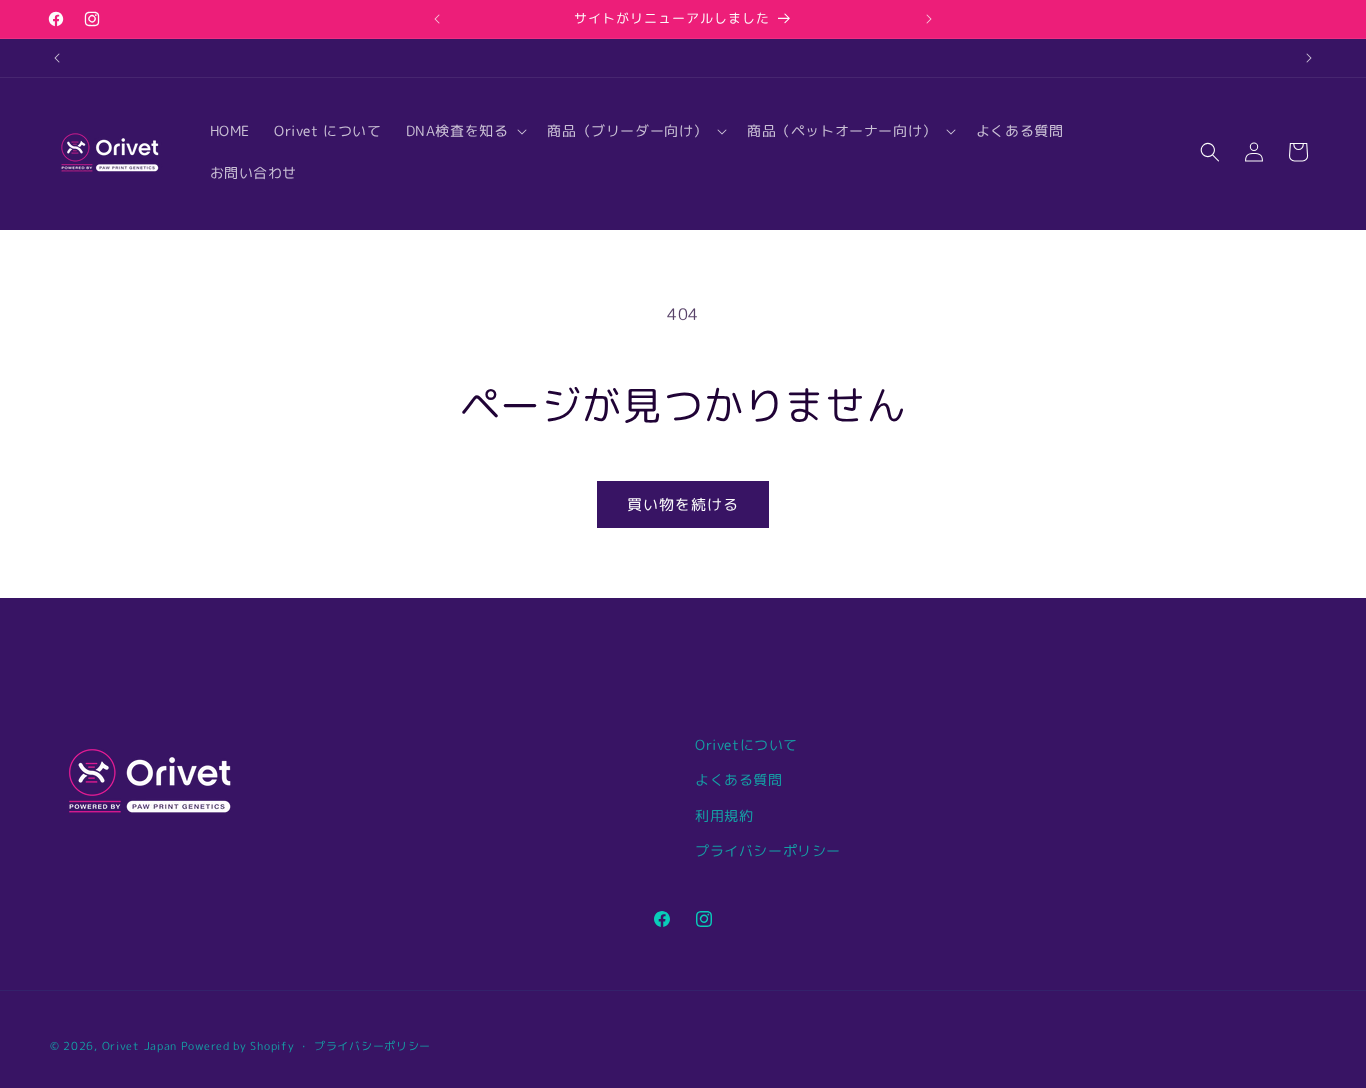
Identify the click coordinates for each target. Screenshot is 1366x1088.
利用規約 (724, 815)
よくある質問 (739, 779)
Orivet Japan (139, 1046)
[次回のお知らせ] (929, 19)
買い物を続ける (683, 504)
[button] (465, 131)
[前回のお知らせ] (437, 19)
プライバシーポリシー (768, 850)
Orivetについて (746, 744)
